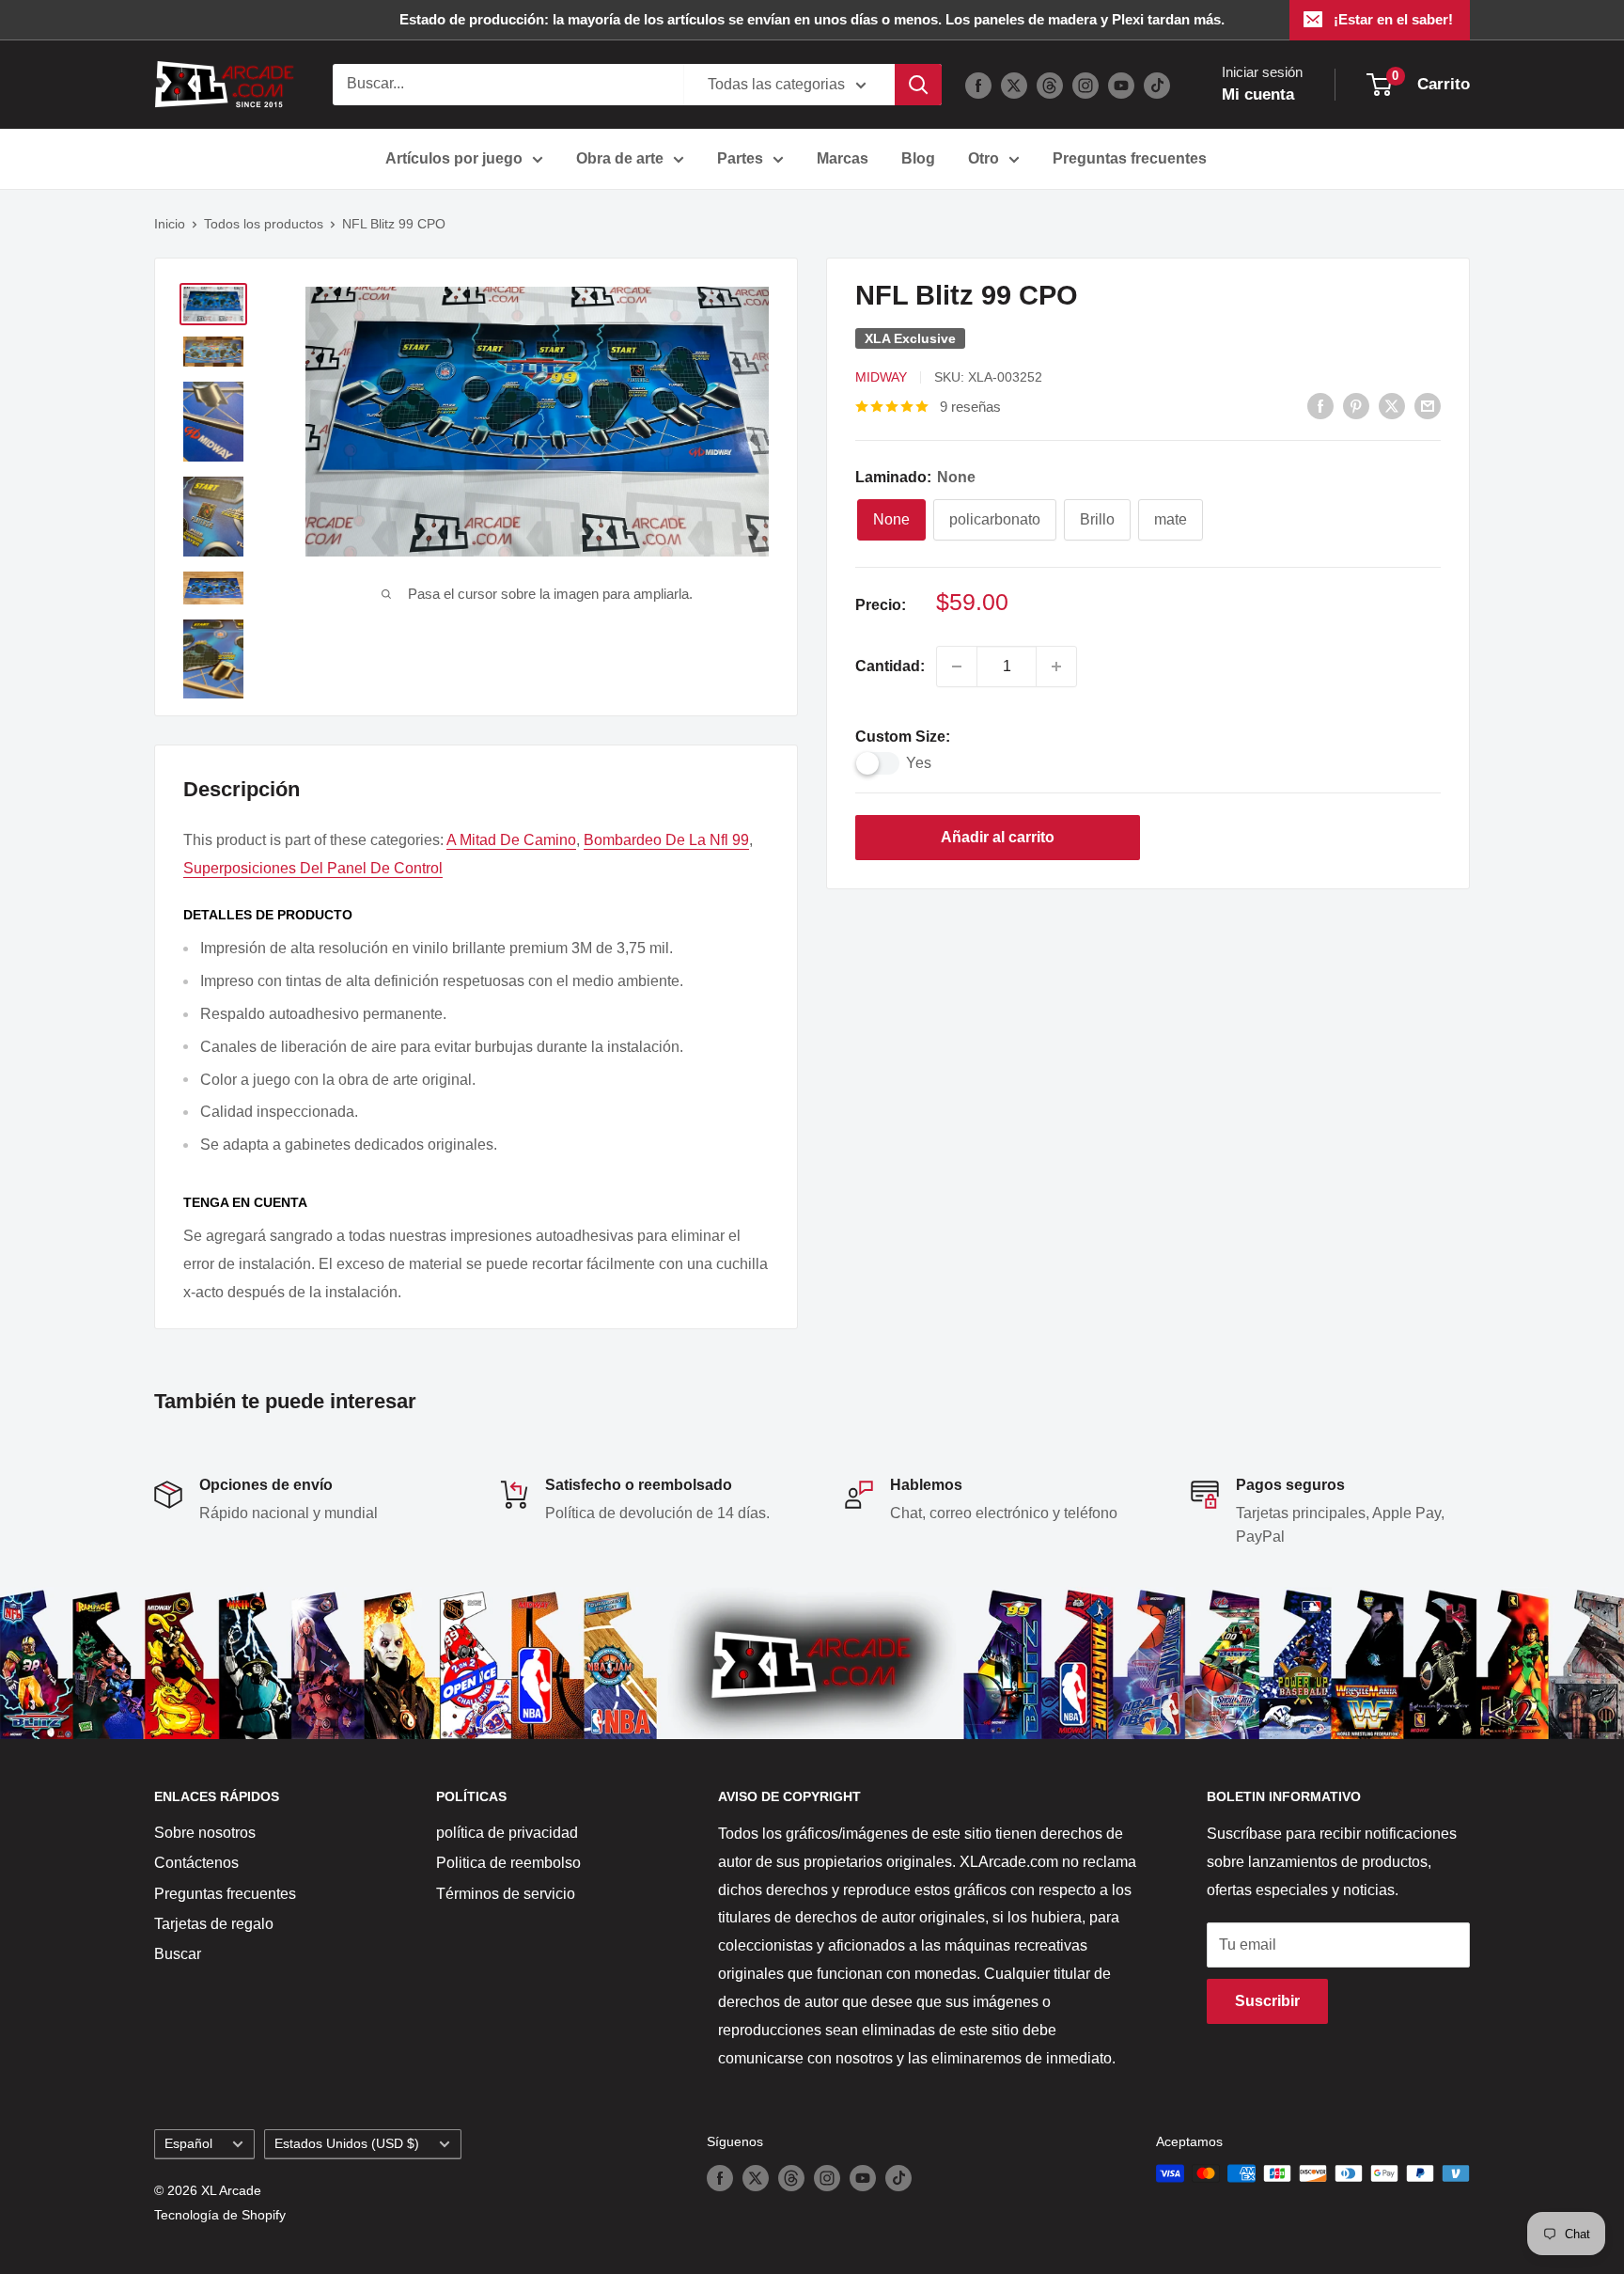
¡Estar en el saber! (1393, 19)
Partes (740, 158)
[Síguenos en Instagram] (1085, 85)
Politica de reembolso (508, 1863)
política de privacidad (507, 1833)
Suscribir (1267, 2001)
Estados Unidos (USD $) (347, 2144)
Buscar (178, 1954)
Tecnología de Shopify (220, 2215)
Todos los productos (264, 224)
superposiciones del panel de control (313, 868)
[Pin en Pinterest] (1356, 405)
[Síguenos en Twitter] (1014, 85)
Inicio (170, 224)
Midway (881, 377)
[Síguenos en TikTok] (1157, 85)
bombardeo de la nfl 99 (666, 840)
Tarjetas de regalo (214, 1924)
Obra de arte (620, 158)
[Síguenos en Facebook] (978, 85)
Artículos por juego (454, 158)
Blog (918, 158)
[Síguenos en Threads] (1050, 85)
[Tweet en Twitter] (1392, 405)
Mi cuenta (1258, 94)
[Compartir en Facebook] (1320, 405)
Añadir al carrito (998, 837)
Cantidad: (890, 666)
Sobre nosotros (205, 1833)
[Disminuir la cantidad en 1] (957, 667)
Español (188, 2144)
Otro (984, 158)
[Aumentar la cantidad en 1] (1056, 667)
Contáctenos (196, 1863)
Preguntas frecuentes (1130, 158)
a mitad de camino (511, 840)
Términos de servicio (506, 1894)
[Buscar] (918, 85)
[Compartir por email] (1428, 405)
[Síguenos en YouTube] (1121, 85)
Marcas (843, 158)
